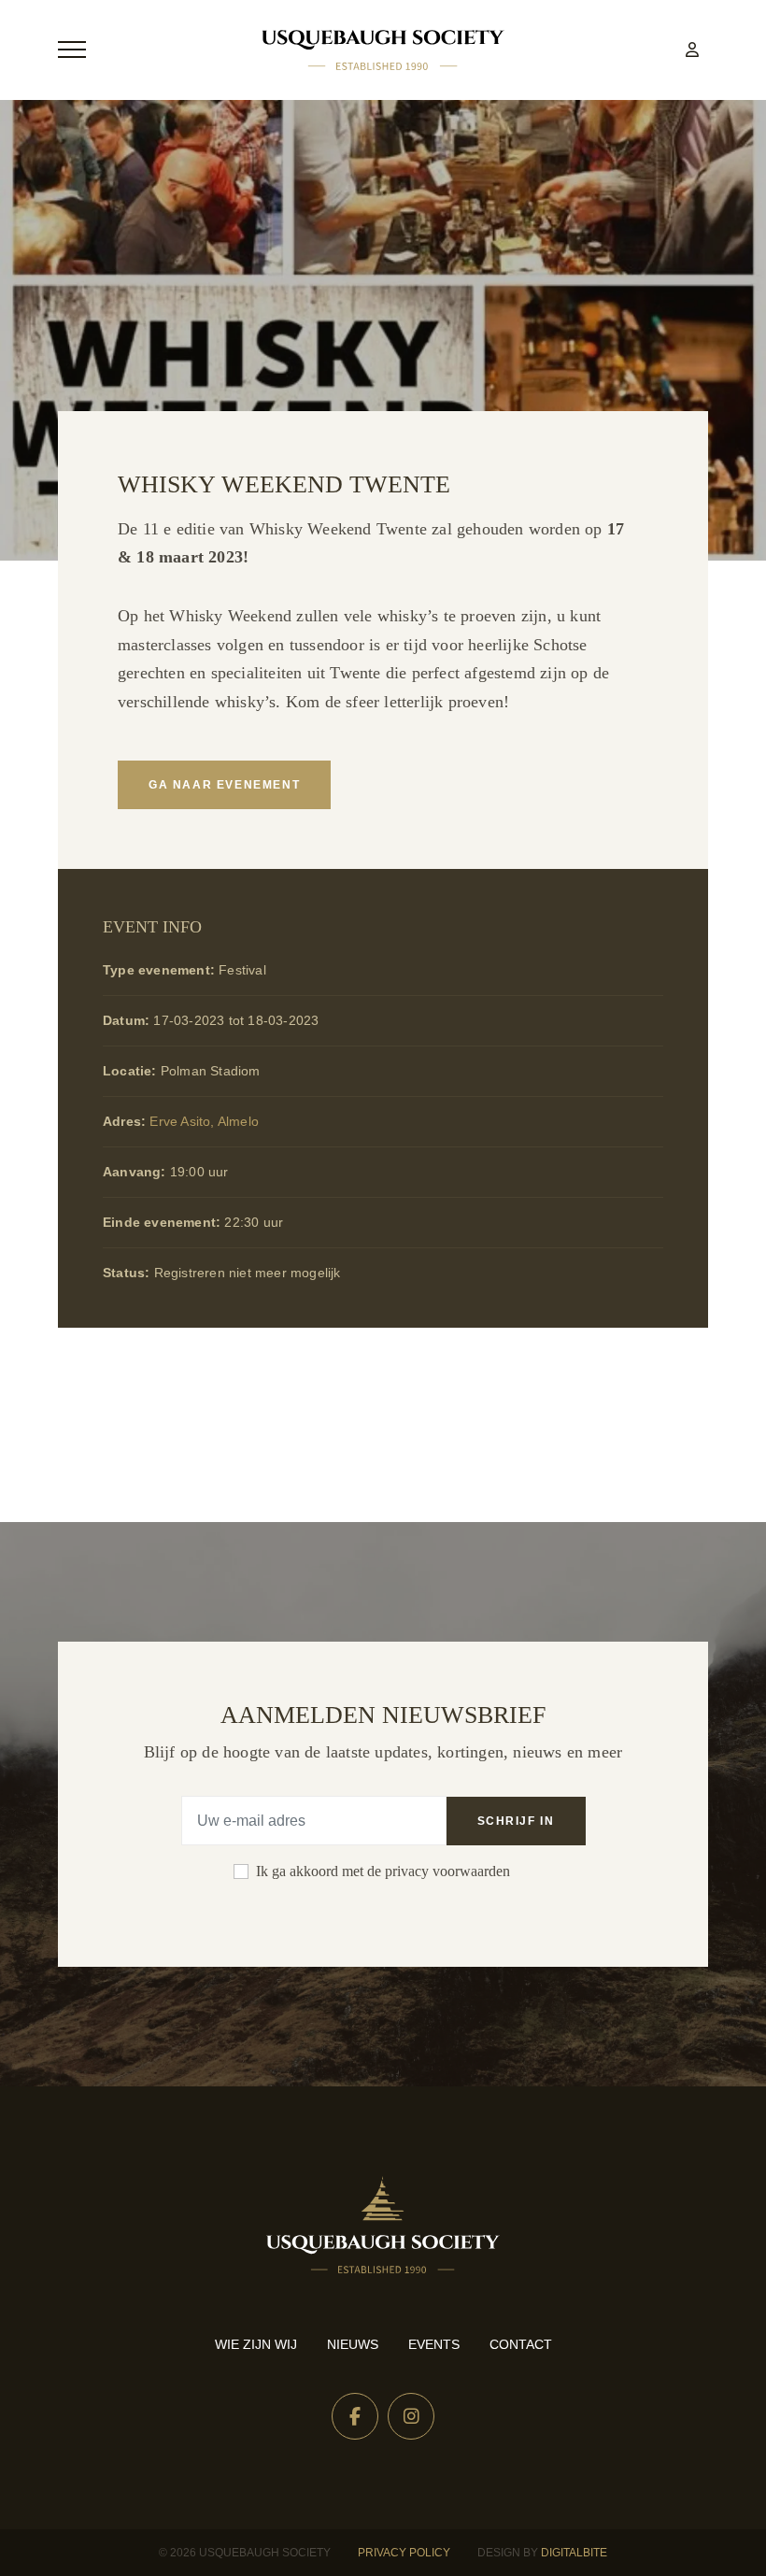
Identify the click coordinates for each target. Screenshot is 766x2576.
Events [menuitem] (434, 2344)
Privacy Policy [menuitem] (404, 2553)
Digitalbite (574, 2553)
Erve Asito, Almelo (204, 1121)
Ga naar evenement (224, 785)
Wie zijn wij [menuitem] (256, 2344)
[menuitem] (692, 50)
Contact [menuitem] (521, 2344)
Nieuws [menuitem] (353, 2344)
